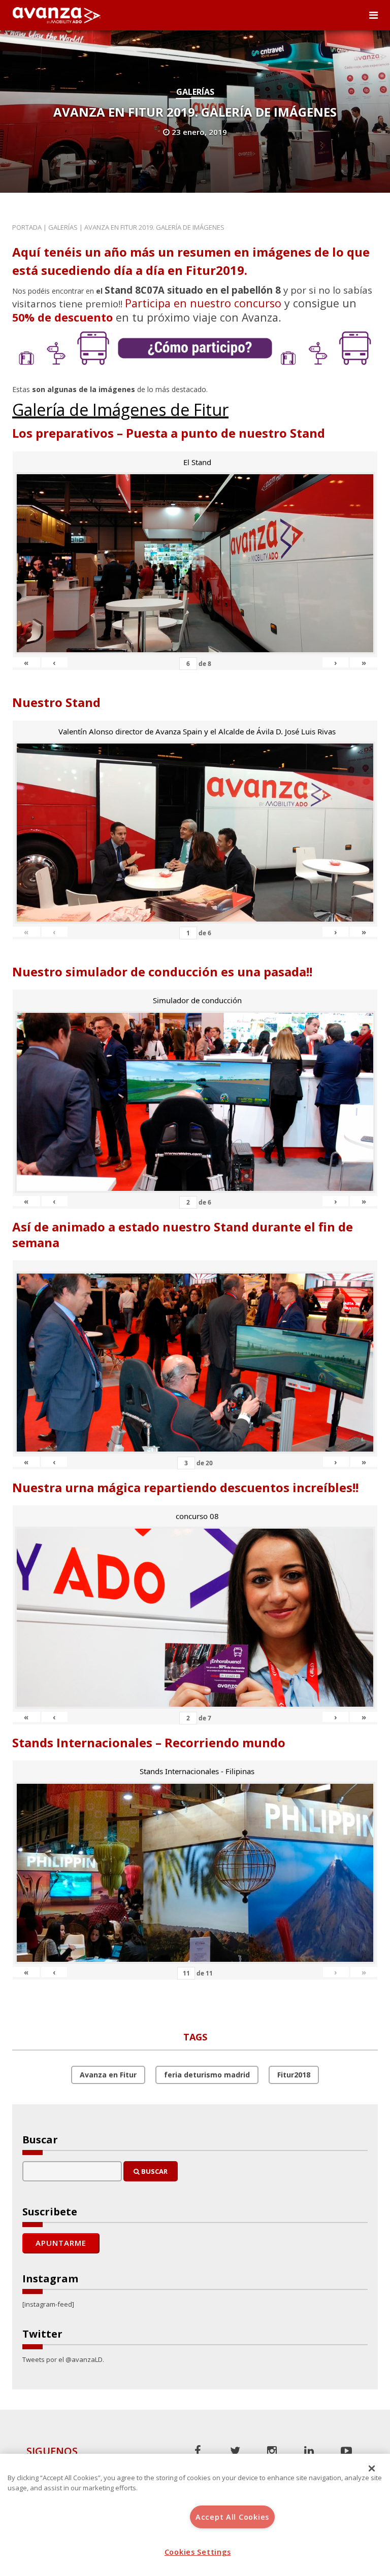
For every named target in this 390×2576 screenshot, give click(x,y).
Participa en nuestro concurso (203, 303)
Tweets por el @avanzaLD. (63, 2359)
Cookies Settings (198, 2552)
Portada (27, 227)
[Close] (372, 2468)
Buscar (154, 2171)
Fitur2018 (294, 2075)
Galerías (195, 92)
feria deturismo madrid (207, 2075)
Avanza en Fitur (108, 2075)
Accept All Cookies (232, 2517)
